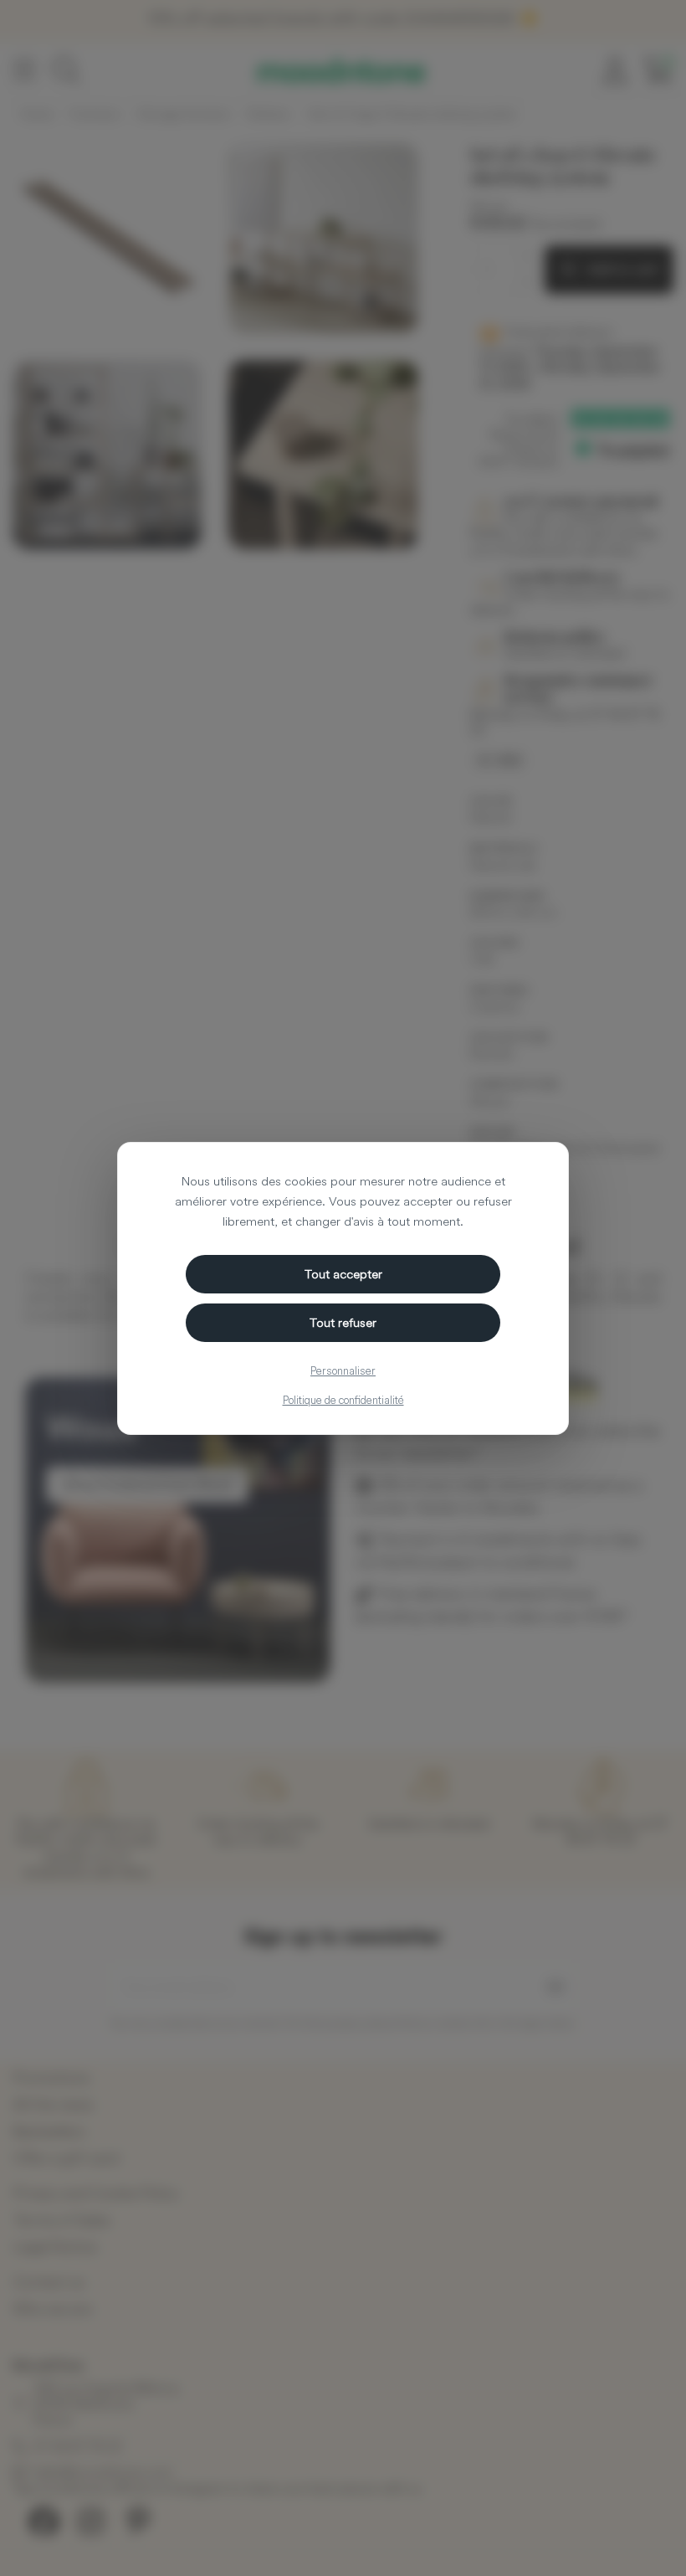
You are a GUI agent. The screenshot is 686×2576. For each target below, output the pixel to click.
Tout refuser (343, 1322)
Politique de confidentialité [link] (343, 1400)
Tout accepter (343, 1274)
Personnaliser (343, 1370)
